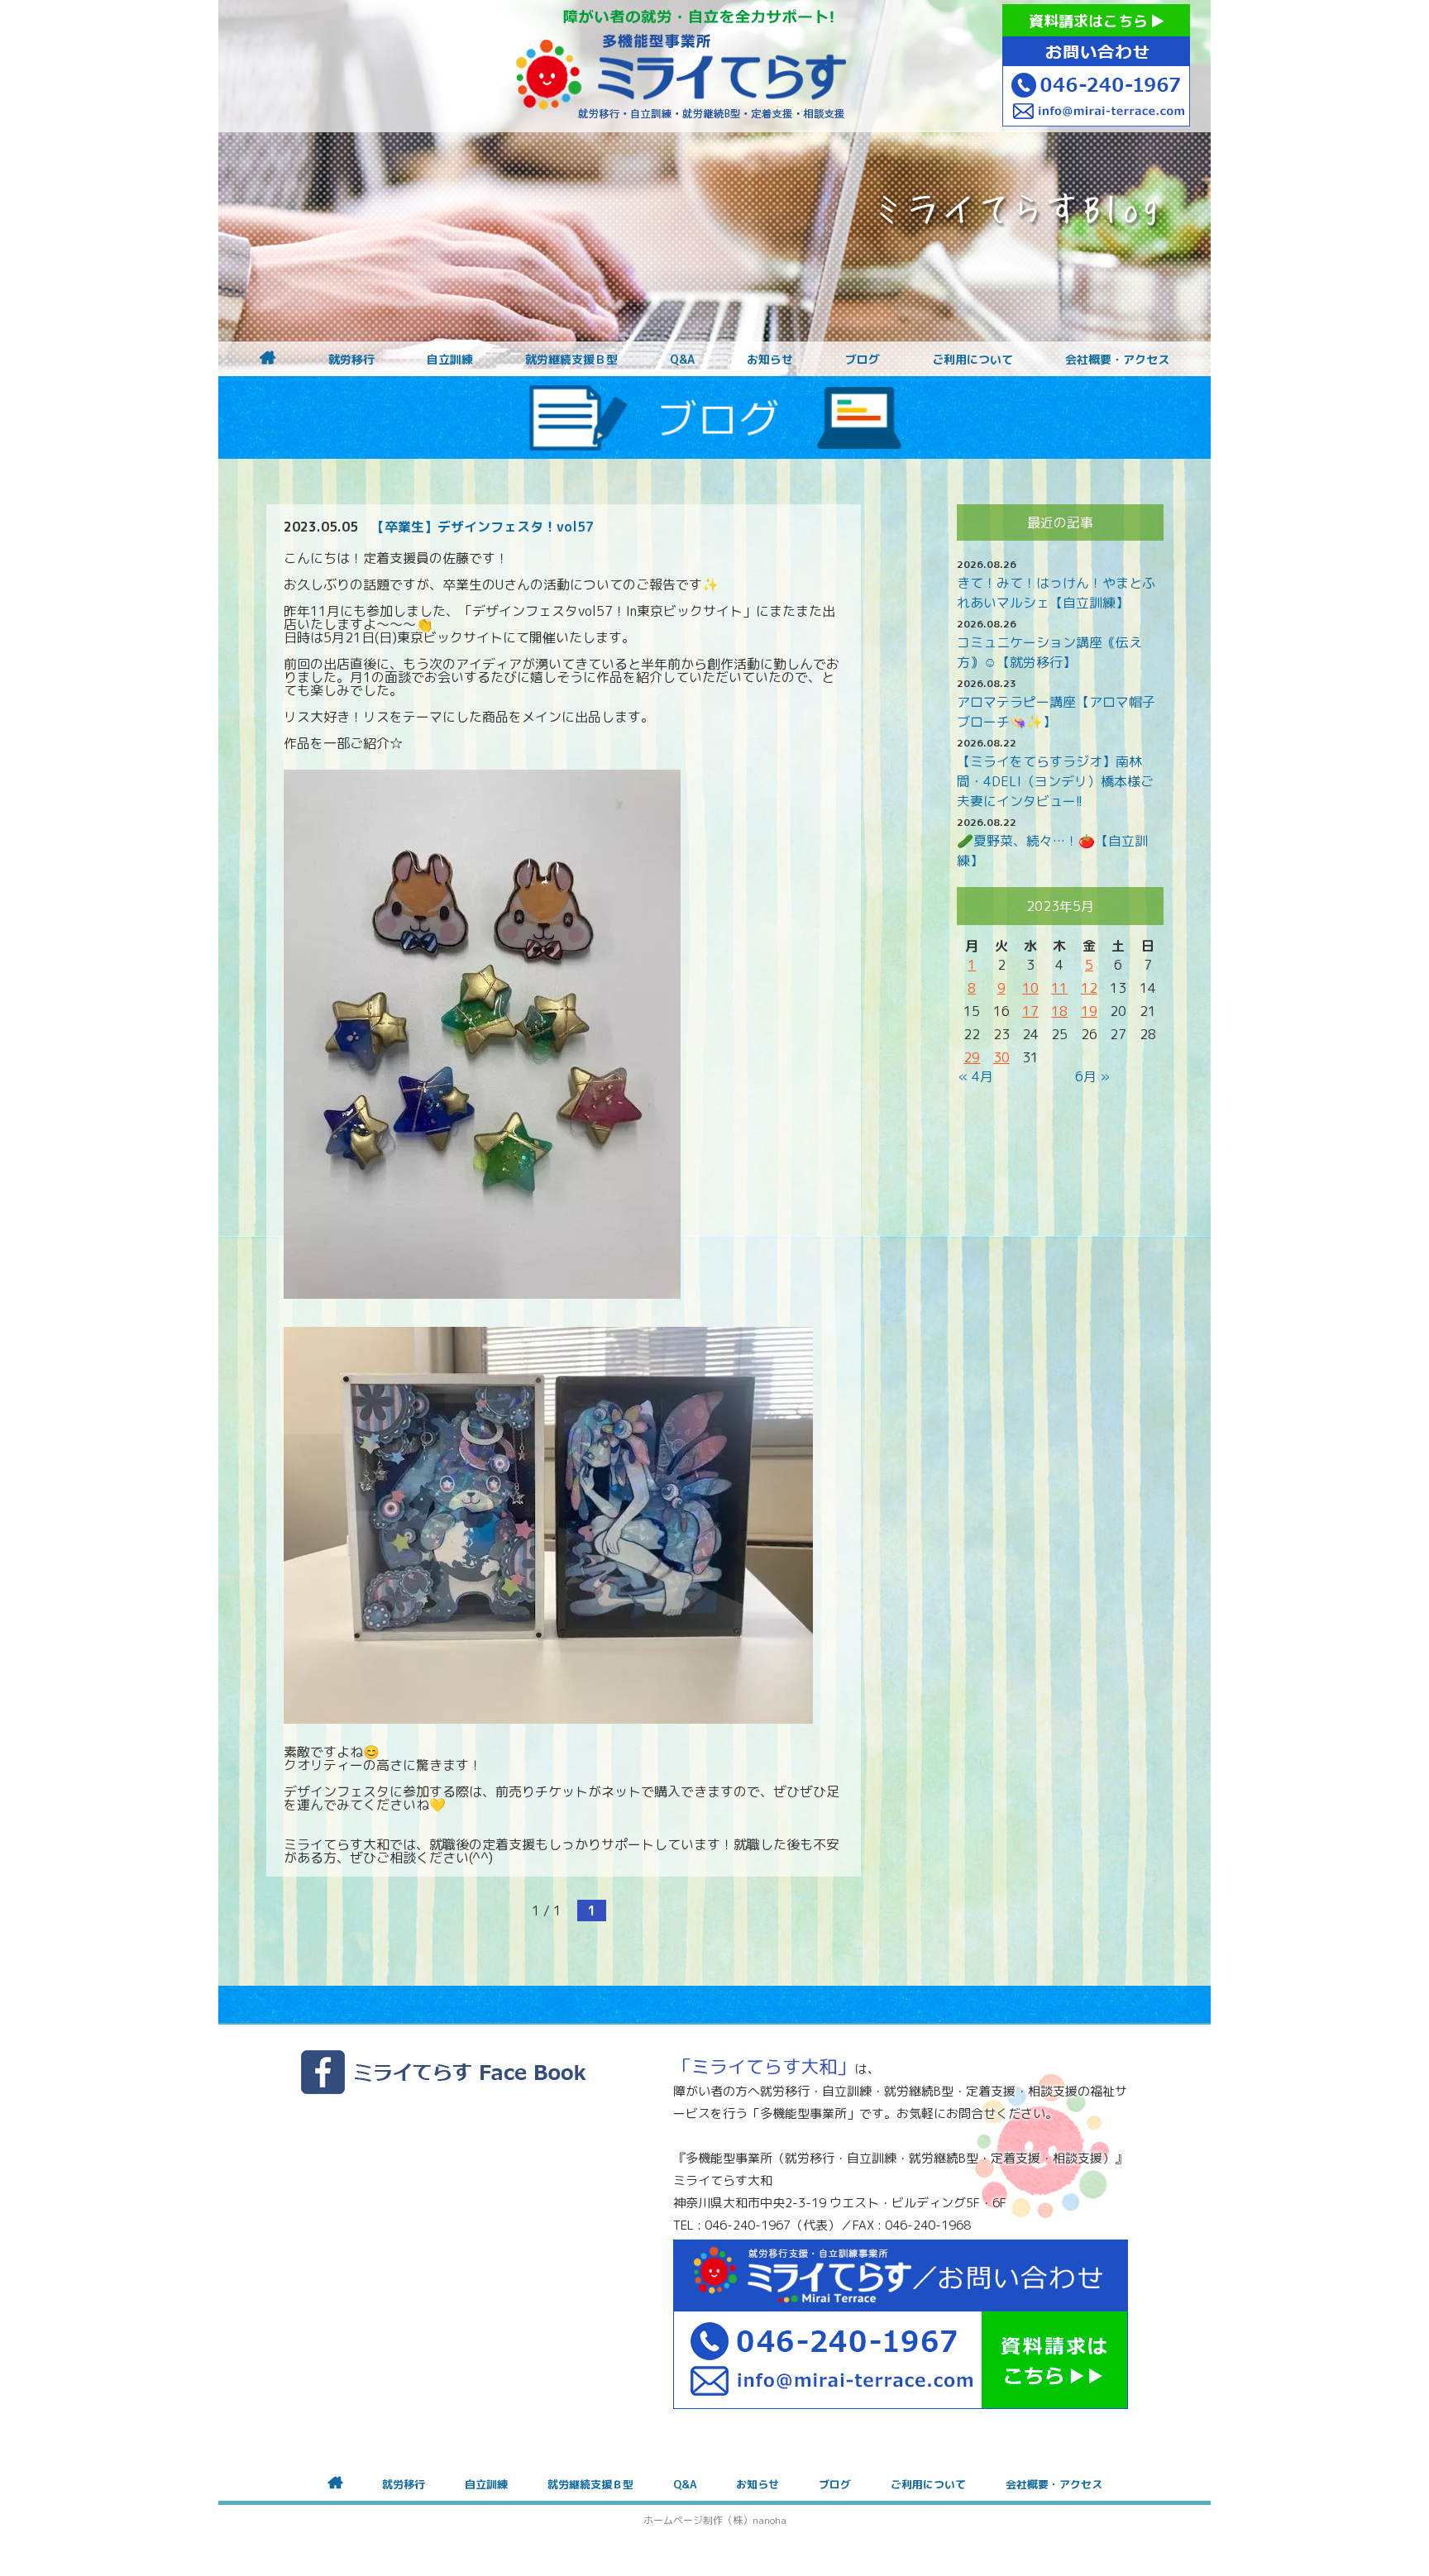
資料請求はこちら (1090, 21)
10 (1030, 988)
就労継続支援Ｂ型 (571, 360)
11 (1059, 988)
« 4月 (976, 1076)
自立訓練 (450, 360)
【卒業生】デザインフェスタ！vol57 (483, 527)
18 (1059, 1011)
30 (1001, 1057)
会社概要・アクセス (1117, 360)
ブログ (863, 360)
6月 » (1092, 1076)
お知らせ (770, 360)
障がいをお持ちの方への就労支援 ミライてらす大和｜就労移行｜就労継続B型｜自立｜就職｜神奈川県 (681, 66)
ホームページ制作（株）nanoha (715, 2520)
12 (1089, 988)
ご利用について (973, 360)
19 (1089, 1011)
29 (972, 1057)
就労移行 (351, 360)
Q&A (682, 360)
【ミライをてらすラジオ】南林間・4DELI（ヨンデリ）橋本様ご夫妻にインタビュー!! (1055, 781)
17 (1030, 1011)
